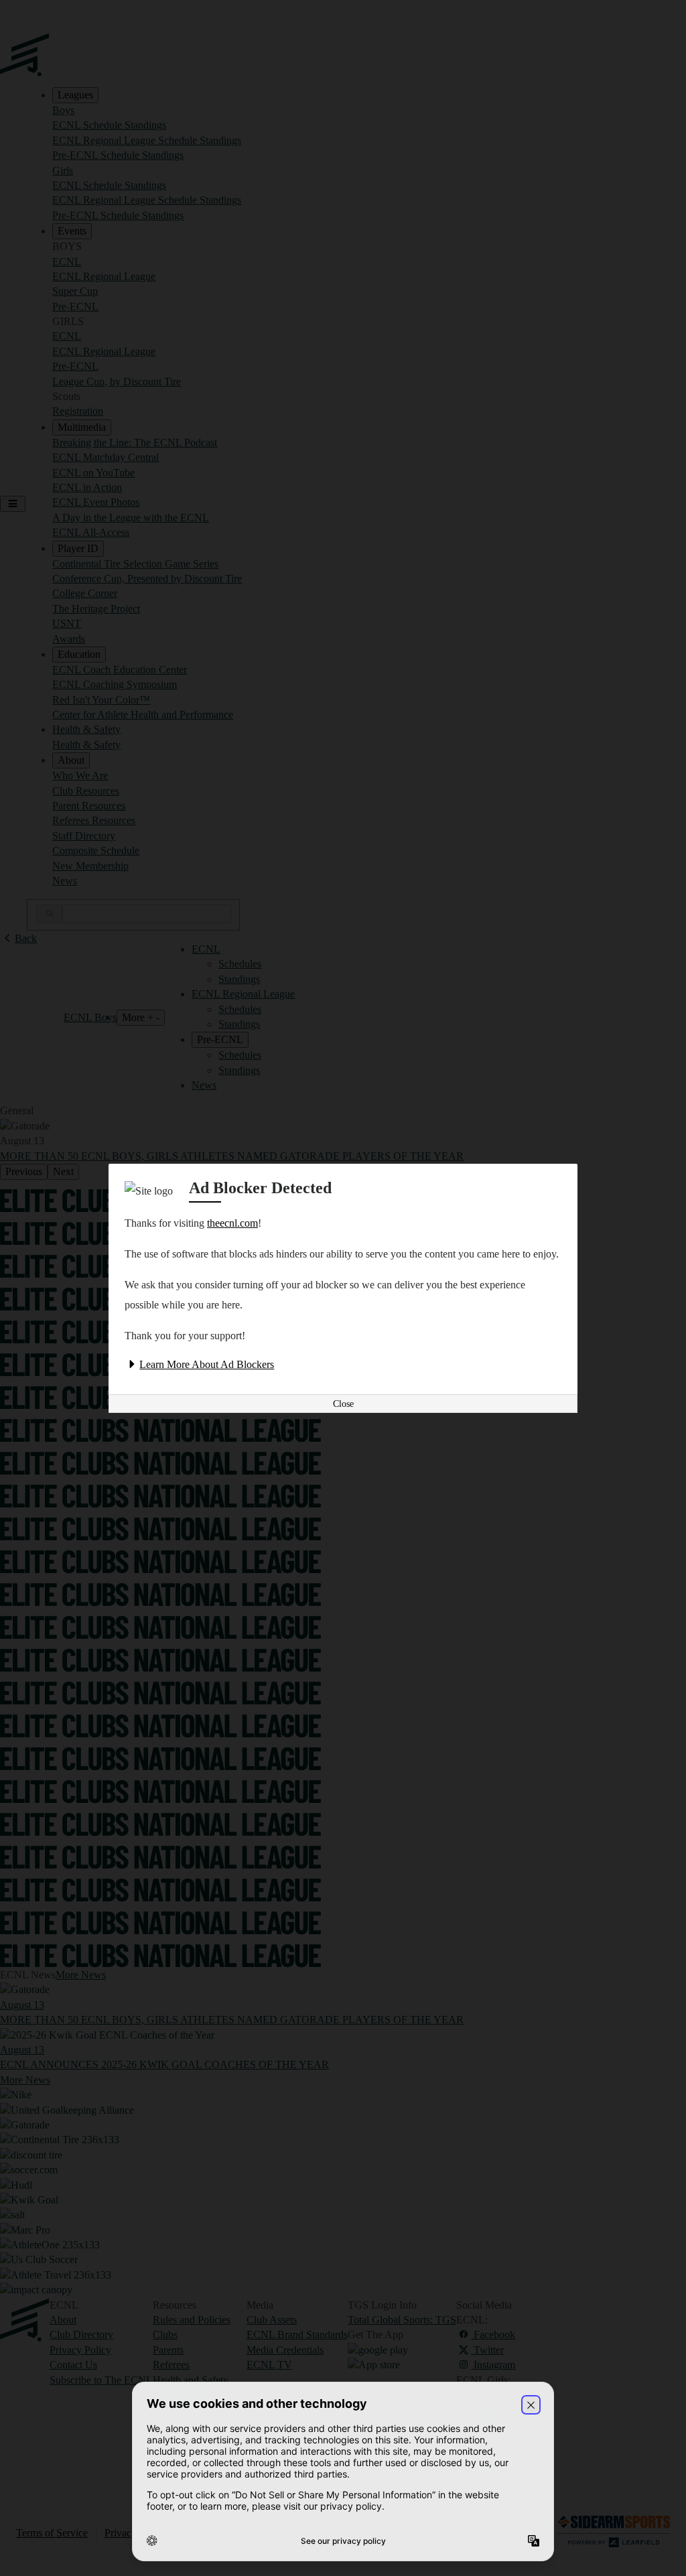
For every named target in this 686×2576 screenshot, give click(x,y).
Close (343, 1404)
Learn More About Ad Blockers (207, 1364)
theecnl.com (232, 1223)
